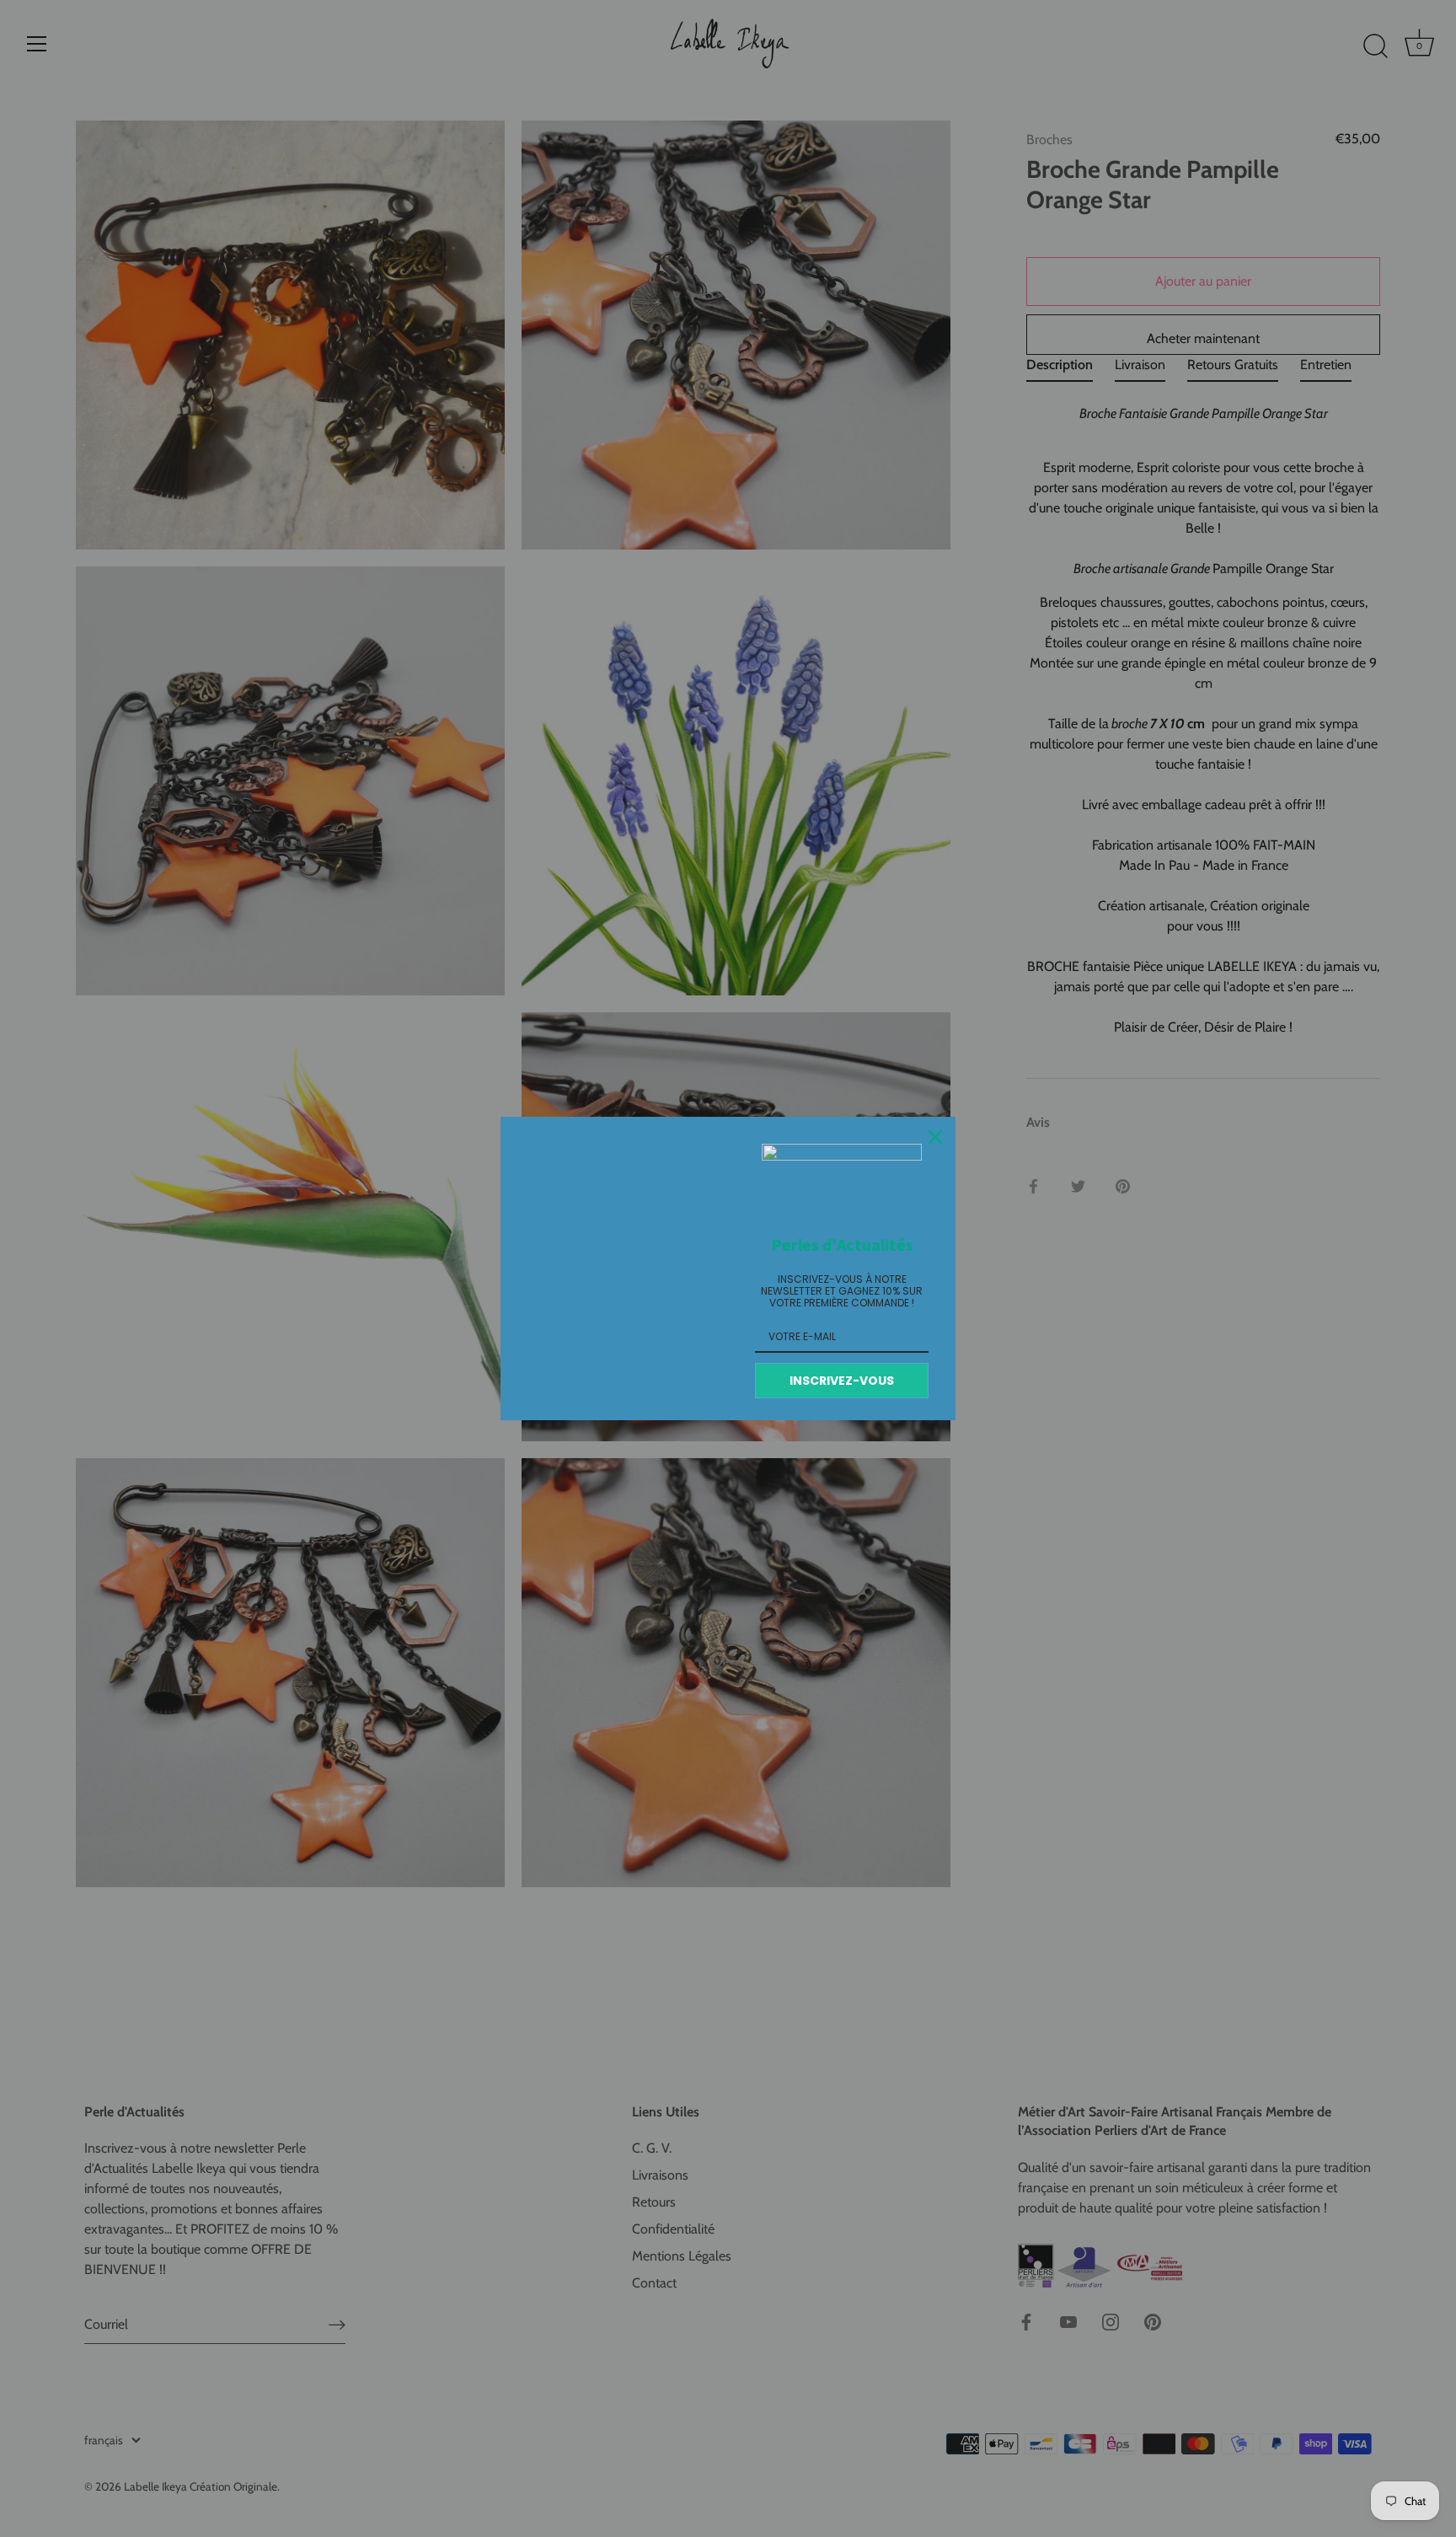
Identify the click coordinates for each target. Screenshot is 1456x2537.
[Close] (935, 1137)
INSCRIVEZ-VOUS (842, 1381)
